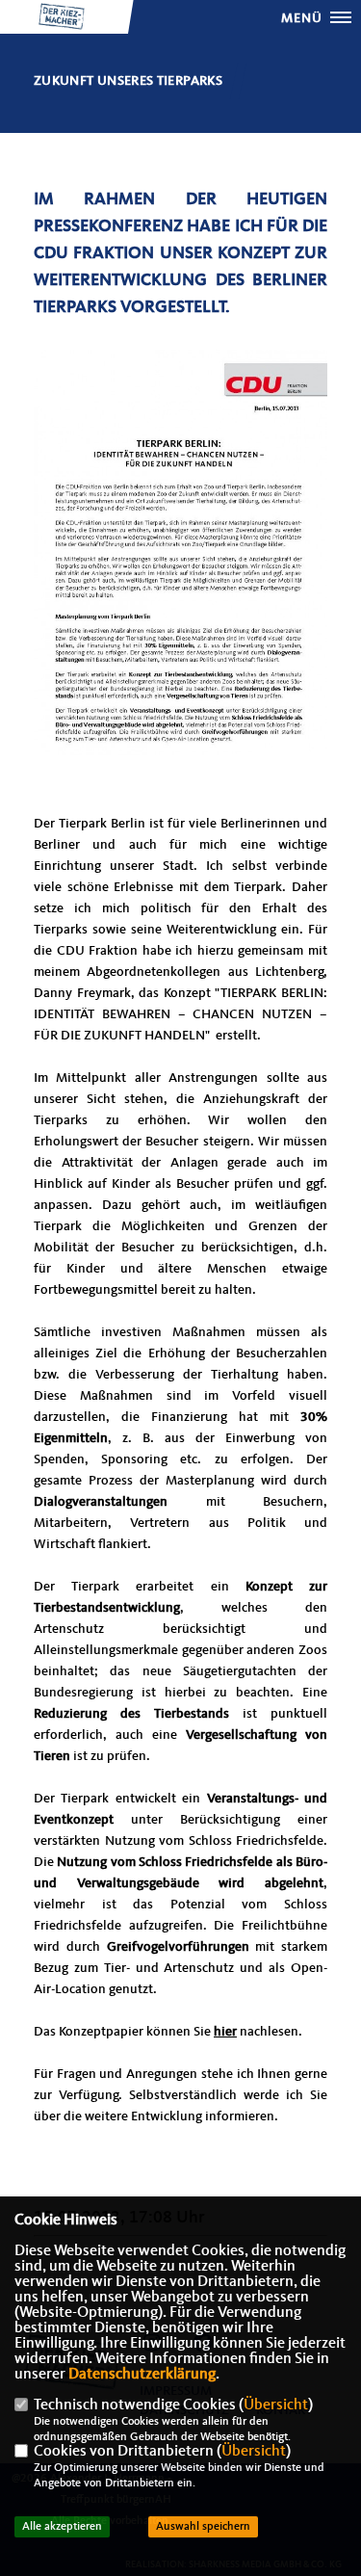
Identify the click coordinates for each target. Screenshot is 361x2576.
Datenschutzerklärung (142, 2375)
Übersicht (276, 2405)
